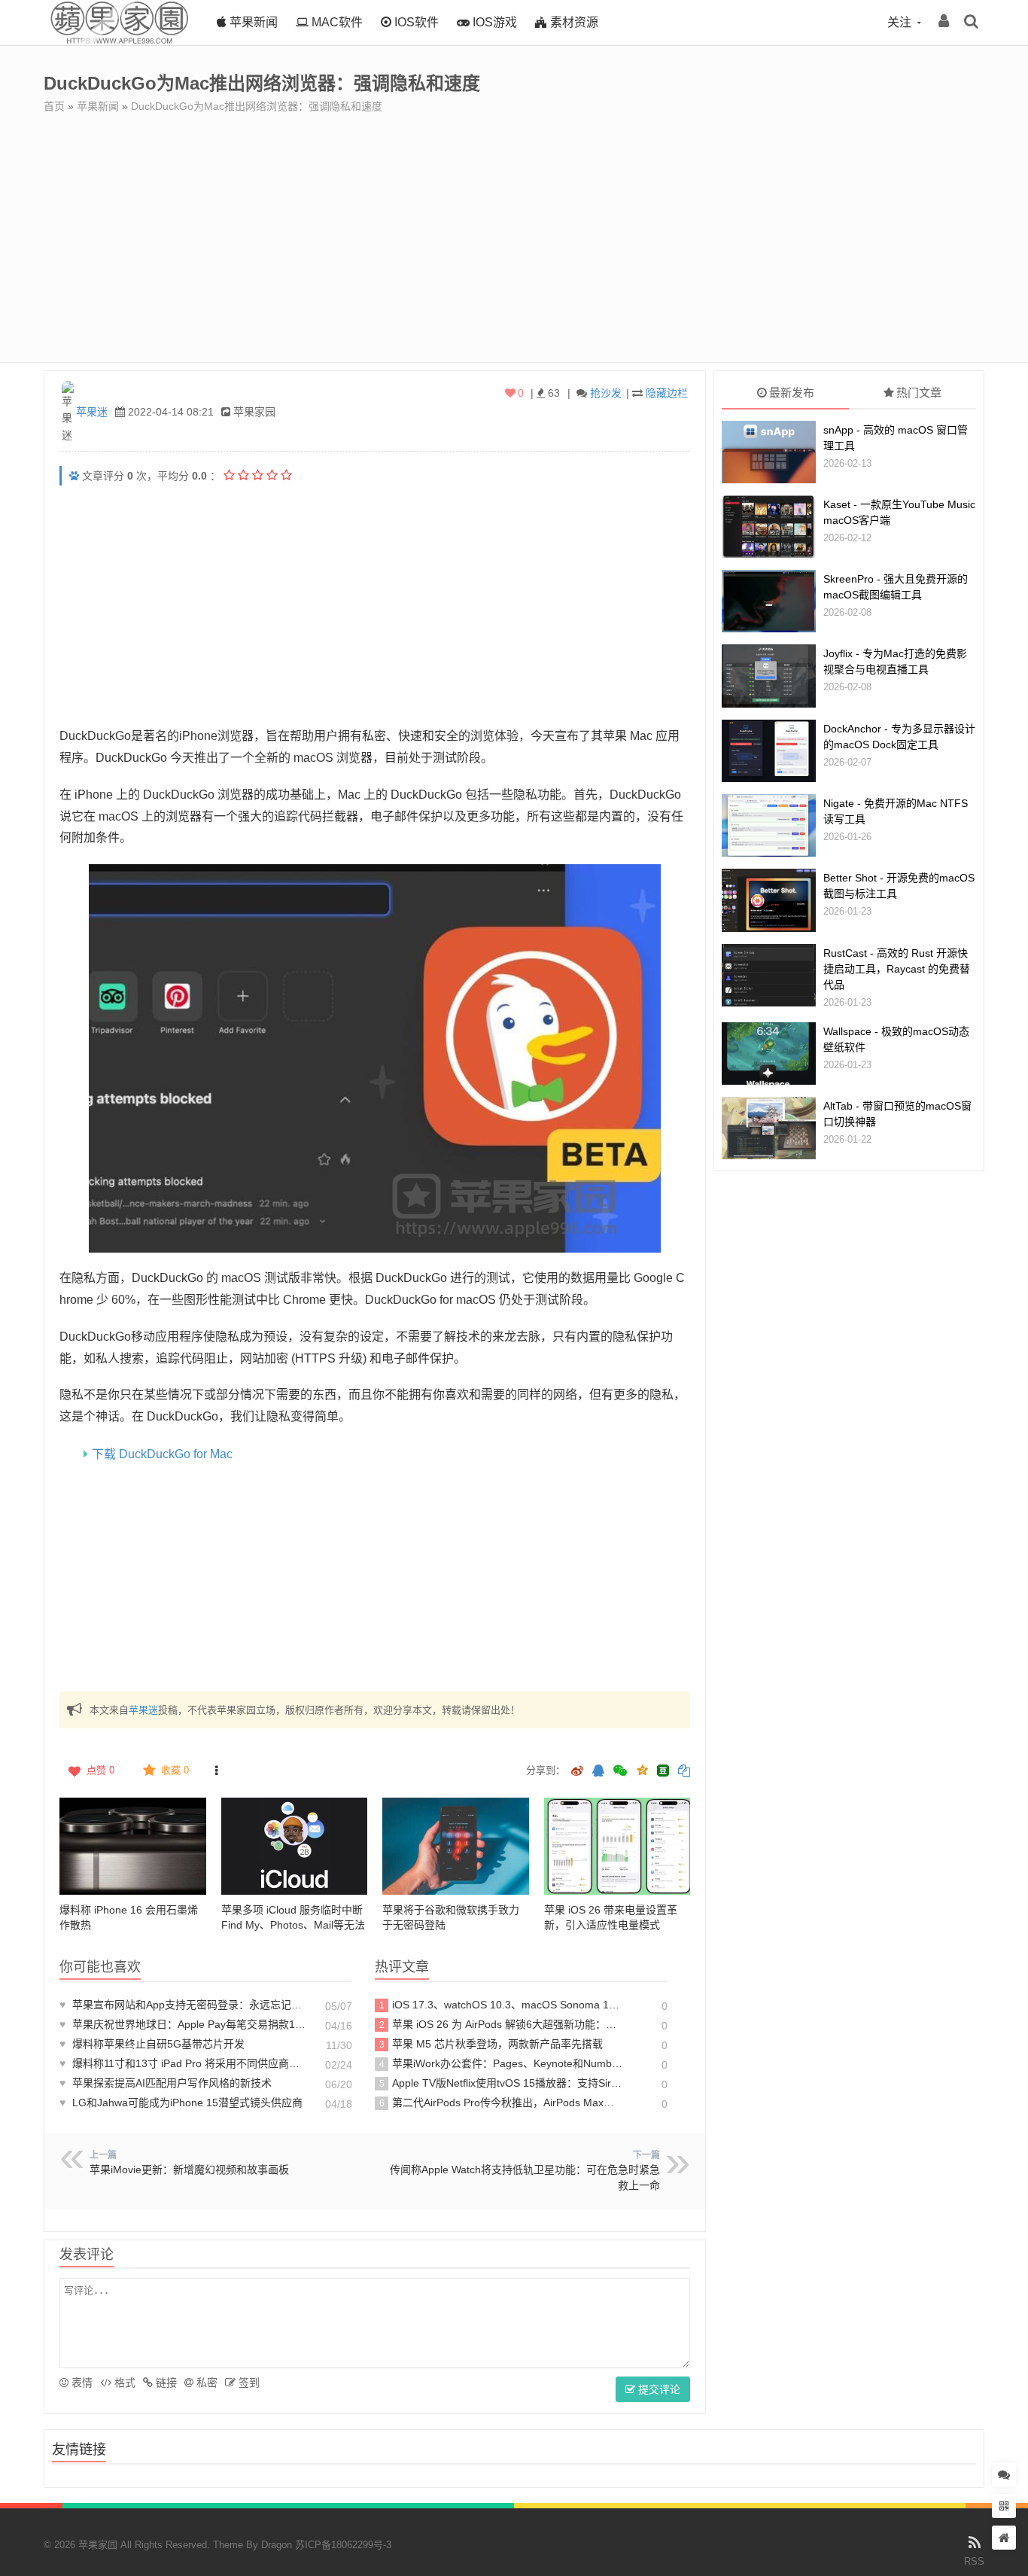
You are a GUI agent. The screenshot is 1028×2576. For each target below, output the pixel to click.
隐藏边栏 (667, 393)
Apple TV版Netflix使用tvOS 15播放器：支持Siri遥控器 (502, 2083)
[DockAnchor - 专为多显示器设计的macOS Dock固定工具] (769, 751)
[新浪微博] (577, 1772)
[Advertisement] (514, 227)
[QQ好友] (598, 1772)
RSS (974, 2561)
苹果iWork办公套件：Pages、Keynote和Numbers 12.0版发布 (502, 2063)
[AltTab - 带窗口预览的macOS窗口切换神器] (769, 1128)
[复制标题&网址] (684, 1772)
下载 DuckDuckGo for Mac (162, 1454)
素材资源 (573, 22)
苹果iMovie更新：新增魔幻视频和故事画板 (189, 2170)
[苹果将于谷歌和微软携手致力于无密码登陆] (456, 1847)
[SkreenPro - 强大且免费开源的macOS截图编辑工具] (769, 601)
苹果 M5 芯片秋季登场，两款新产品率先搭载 (491, 2044)
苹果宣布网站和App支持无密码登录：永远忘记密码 (184, 2005)
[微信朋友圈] (622, 1772)
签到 (248, 2383)
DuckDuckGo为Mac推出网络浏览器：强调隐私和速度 (257, 106)
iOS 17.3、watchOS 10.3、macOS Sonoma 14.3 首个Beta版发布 (502, 2005)
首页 (54, 106)
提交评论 (658, 2389)
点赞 (100, 1770)
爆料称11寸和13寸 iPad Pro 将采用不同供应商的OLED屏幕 (184, 2063)
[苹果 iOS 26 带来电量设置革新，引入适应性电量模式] (617, 1847)
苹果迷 (92, 412)
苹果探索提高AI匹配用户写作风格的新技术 (166, 2083)
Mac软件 (336, 22)
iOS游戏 (493, 22)
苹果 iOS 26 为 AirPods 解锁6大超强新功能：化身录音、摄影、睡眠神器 (502, 2024)
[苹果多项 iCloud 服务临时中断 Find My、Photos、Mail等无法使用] (295, 1847)
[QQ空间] (642, 1769)
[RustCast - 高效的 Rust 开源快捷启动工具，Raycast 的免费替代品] (769, 975)
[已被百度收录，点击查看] (74, 476)
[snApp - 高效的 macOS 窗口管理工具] (769, 452)
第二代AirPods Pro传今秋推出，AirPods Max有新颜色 (502, 2103)
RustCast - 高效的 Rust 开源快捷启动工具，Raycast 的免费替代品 (897, 969)
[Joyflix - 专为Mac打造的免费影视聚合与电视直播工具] (769, 676)
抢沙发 (606, 393)
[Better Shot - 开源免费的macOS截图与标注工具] (769, 900)
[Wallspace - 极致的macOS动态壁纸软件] (769, 1054)
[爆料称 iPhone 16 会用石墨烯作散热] (133, 1847)
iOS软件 (415, 22)
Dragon (277, 2545)
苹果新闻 (252, 22)
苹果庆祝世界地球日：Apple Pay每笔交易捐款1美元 (184, 2024)
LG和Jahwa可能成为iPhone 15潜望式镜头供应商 (181, 2103)
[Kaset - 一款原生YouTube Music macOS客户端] (769, 527)
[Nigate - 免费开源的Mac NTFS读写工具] (769, 825)
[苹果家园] (119, 41)
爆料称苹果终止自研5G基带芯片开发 (152, 2044)
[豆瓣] (663, 1771)
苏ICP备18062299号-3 (343, 2545)
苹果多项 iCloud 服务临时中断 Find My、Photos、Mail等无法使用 (293, 1925)
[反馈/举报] (216, 1771)
